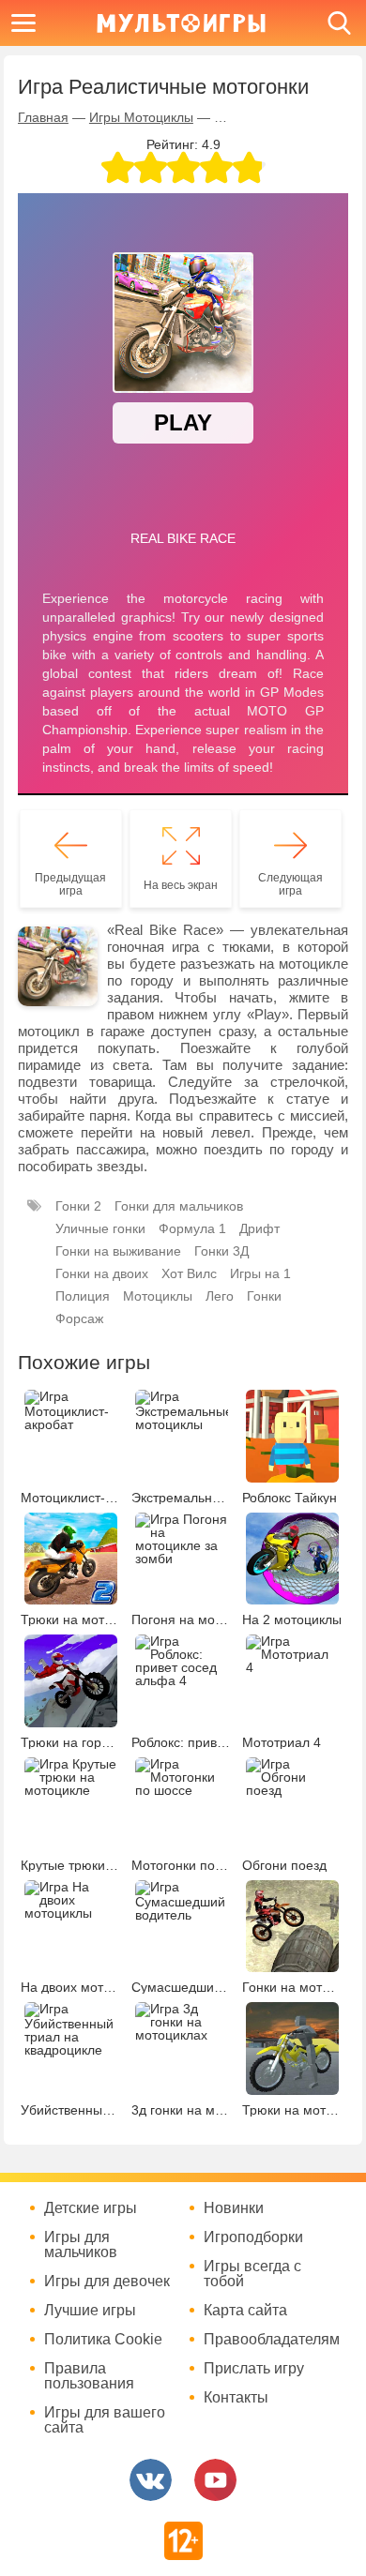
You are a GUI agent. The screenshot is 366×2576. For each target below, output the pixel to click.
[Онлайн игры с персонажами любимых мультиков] (181, 23)
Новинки (234, 2208)
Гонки (264, 1296)
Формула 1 (192, 1228)
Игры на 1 (260, 1273)
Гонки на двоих (102, 1273)
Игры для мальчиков (81, 2245)
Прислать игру (254, 2369)
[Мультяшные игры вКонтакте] (151, 2480)
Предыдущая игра (70, 884)
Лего (220, 1296)
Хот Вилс (189, 1273)
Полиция (83, 1296)
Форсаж (79, 1318)
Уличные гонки (100, 1228)
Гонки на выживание (118, 1251)
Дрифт (259, 1228)
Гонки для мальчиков (179, 1206)
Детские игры (91, 2208)
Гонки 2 (78, 1206)
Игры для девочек (107, 2282)
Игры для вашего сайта (105, 2420)
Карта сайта (245, 2311)
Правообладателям (272, 2340)
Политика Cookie (103, 2340)
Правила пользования (89, 2376)
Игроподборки (253, 2237)
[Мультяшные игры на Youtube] (215, 2480)
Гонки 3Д (221, 1251)
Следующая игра (290, 884)
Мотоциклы (158, 1296)
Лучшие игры (90, 2311)
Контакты (236, 2398)
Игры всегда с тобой (252, 2274)
